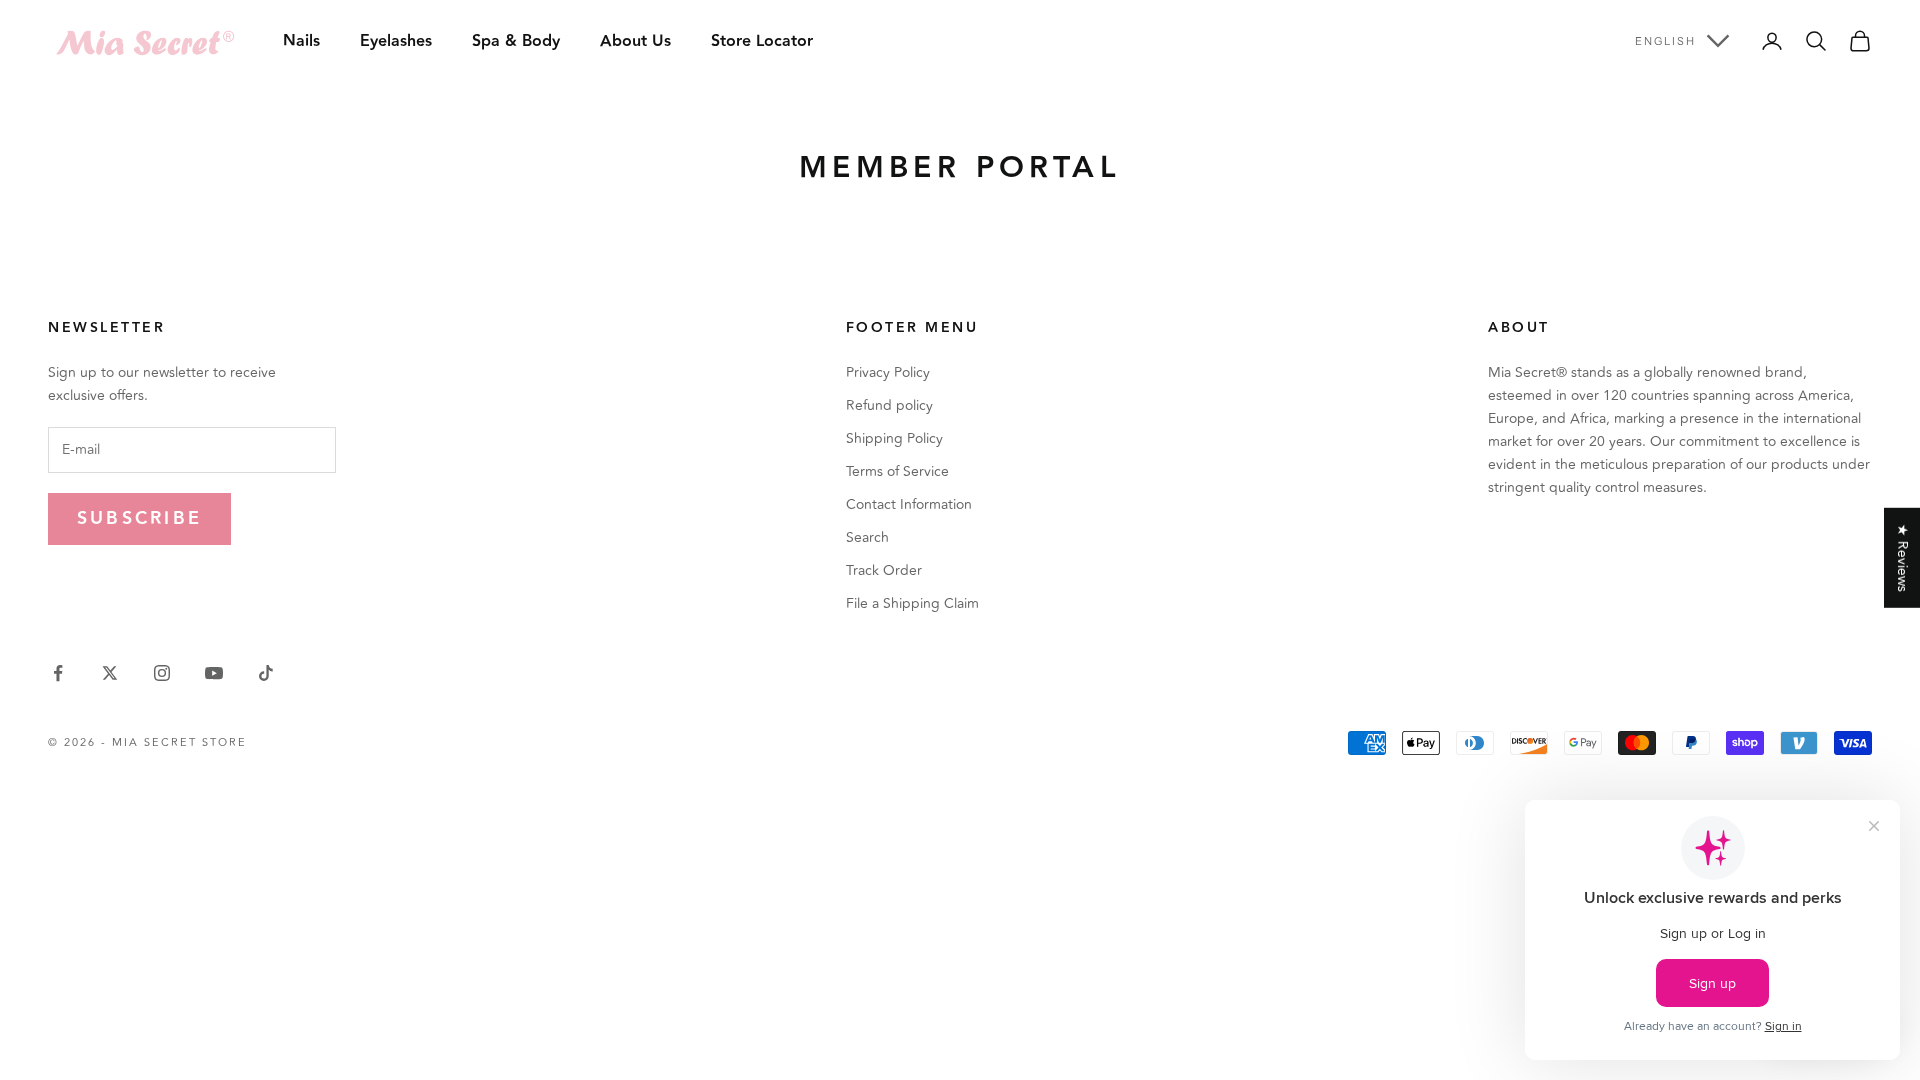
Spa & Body (516, 41)
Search (867, 537)
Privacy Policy (888, 372)
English (1665, 41)
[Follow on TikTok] (266, 673)
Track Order (884, 570)
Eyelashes (396, 41)
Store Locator (762, 41)
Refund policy (889, 405)
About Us (635, 41)
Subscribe (139, 518)
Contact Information (909, 504)
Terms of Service (897, 471)
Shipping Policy (894, 438)
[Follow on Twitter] (110, 673)
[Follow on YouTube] (214, 673)
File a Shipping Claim (912, 603)
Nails (301, 41)
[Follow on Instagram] (162, 673)
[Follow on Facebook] (58, 673)
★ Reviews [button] (1902, 558)
